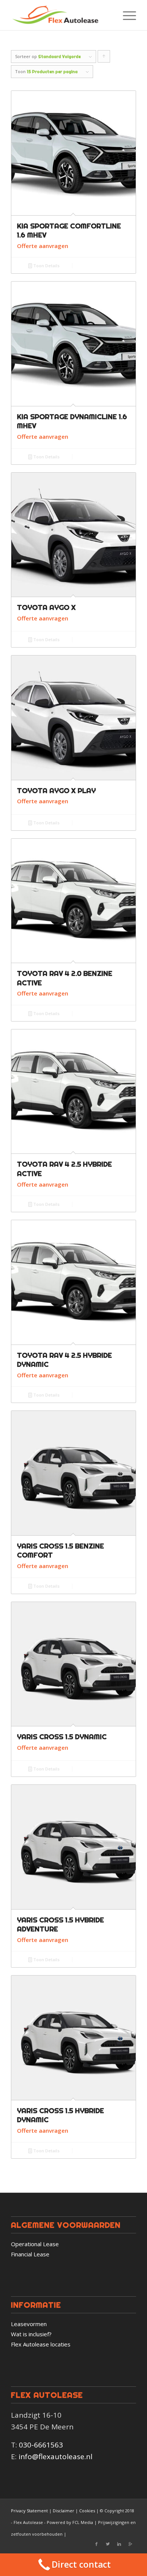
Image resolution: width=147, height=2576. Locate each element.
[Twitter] (108, 2544)
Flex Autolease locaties (41, 2344)
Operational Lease (35, 2244)
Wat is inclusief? (31, 2334)
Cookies (87, 2511)
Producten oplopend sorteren (104, 58)
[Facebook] (96, 2544)
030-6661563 (41, 2445)
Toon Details (46, 266)
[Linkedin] (119, 2544)
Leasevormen (29, 2324)
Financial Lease (30, 2254)
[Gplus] (130, 2544)
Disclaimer (64, 2511)
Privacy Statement (29, 2511)
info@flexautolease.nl (55, 2457)
